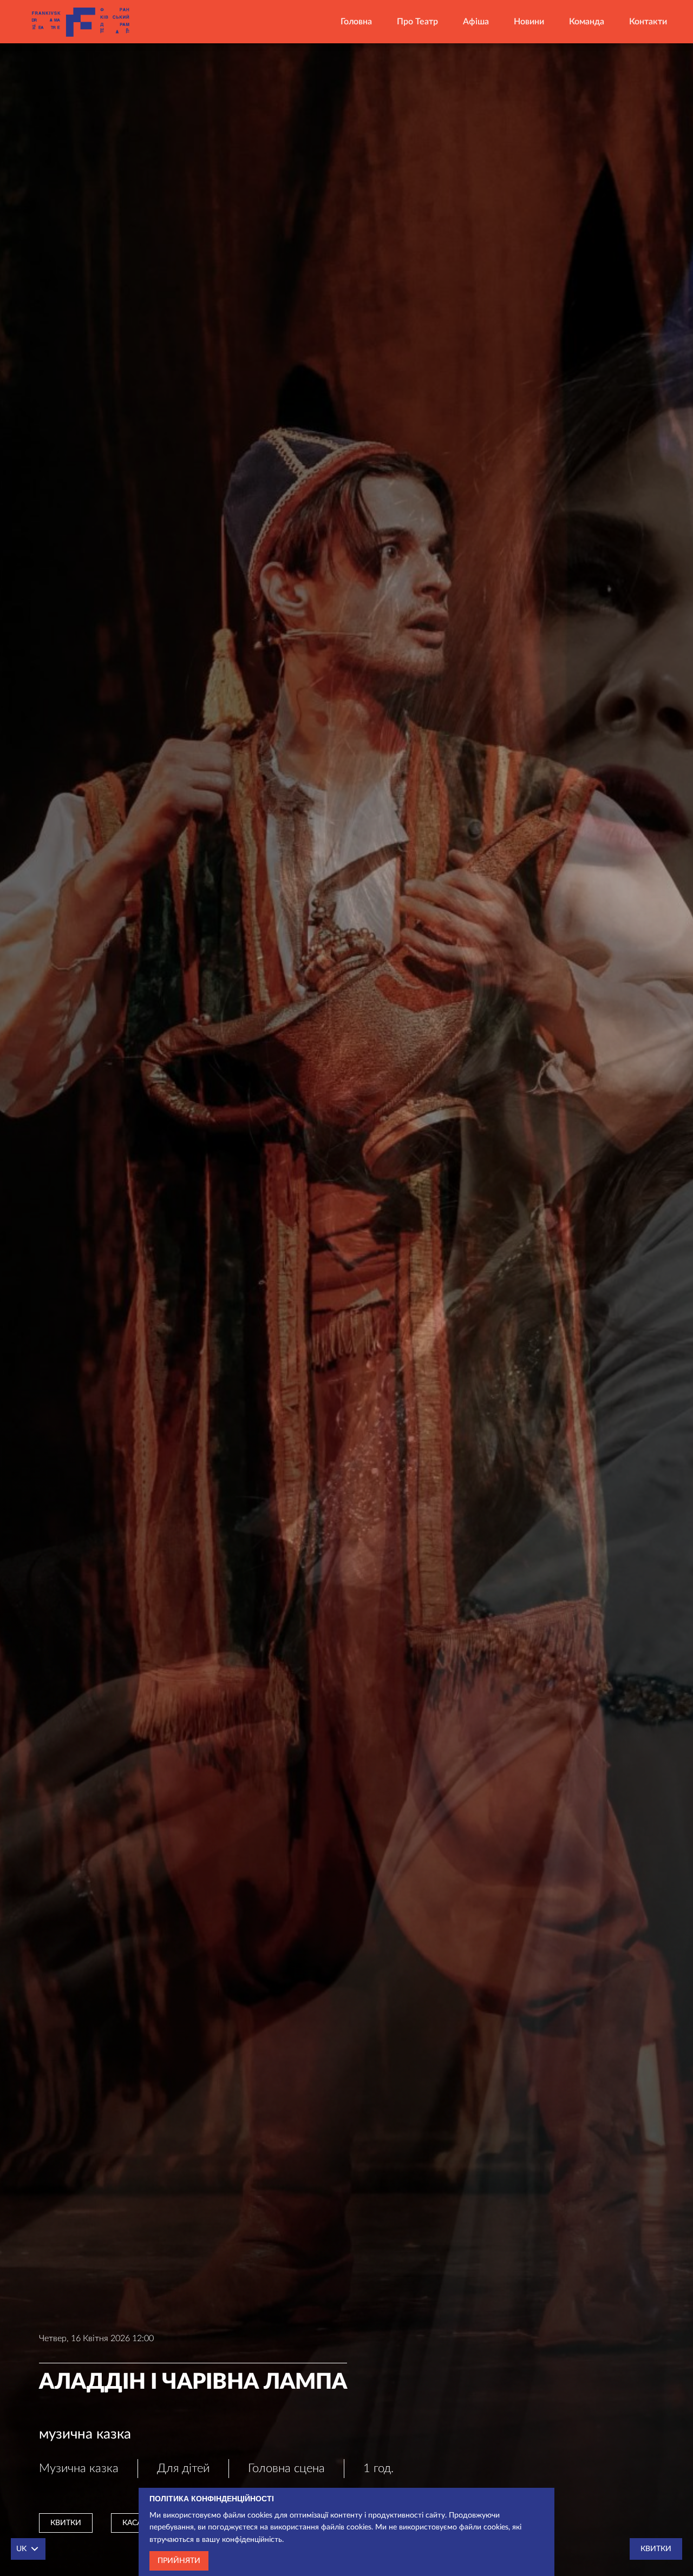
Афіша (476, 22)
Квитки (66, 2523)
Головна (356, 22)
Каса (132, 2523)
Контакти (648, 22)
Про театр (417, 22)
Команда (587, 22)
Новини (529, 22)
